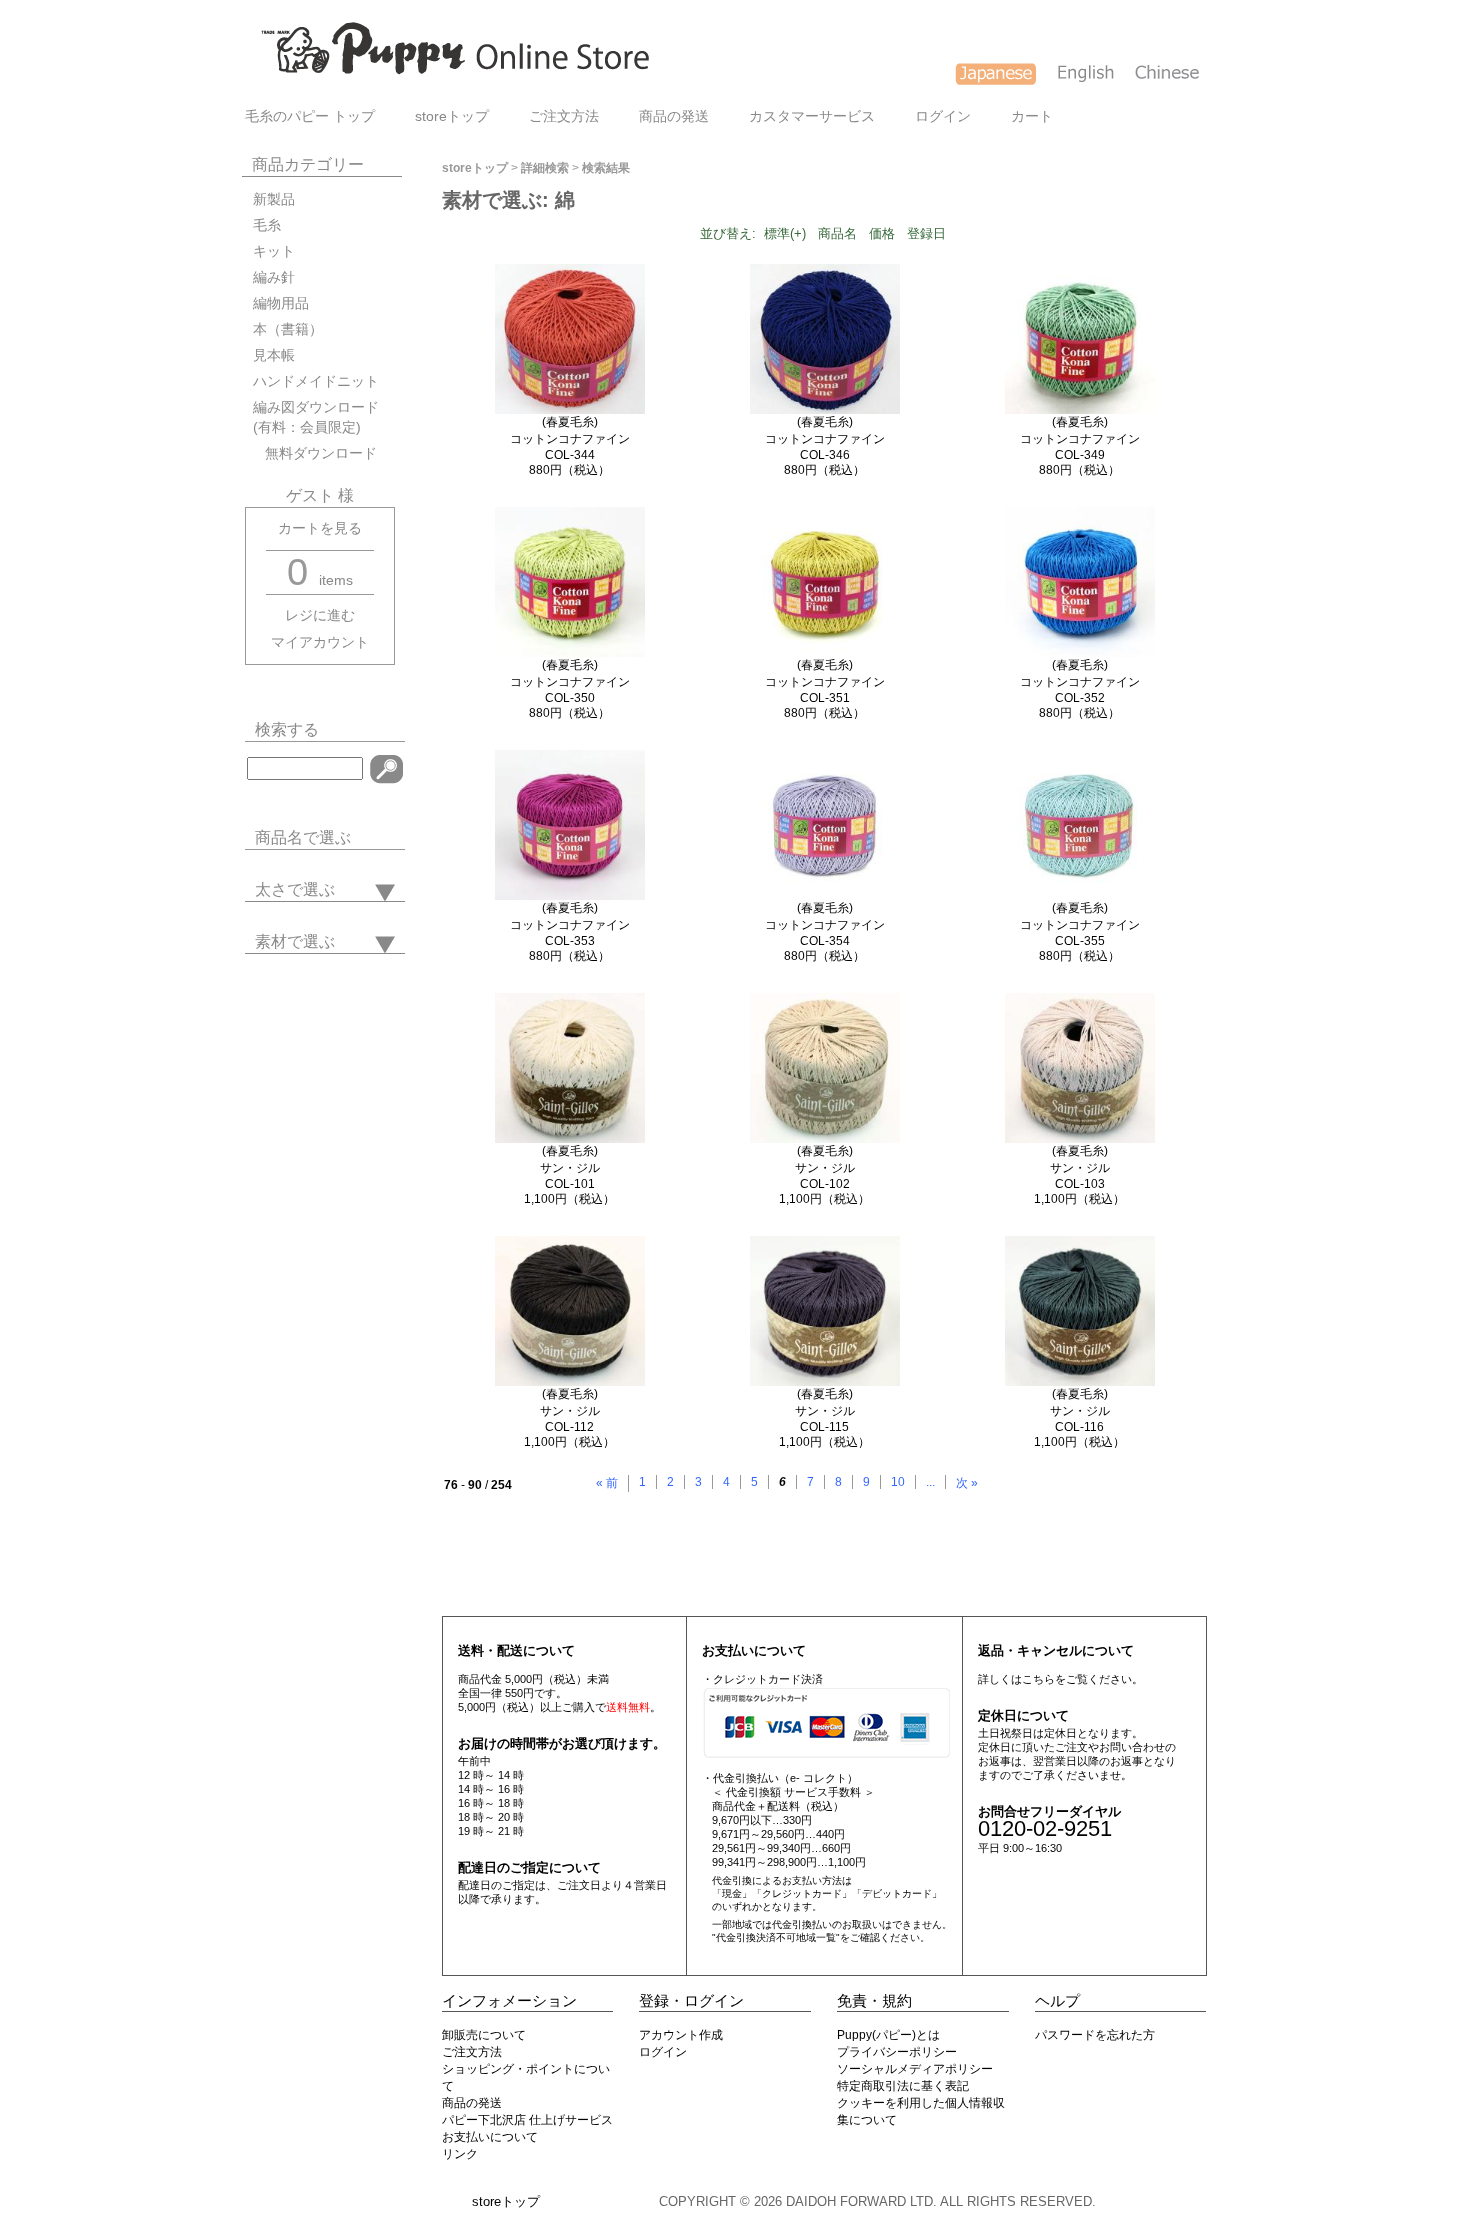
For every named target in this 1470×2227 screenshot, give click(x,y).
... (930, 1482)
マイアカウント (320, 642)
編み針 (274, 277)
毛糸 (267, 225)
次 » (967, 1483)
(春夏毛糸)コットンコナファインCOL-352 (1080, 681)
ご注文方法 (564, 116)
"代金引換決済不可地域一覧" (776, 1937)
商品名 (837, 233)
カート (1032, 116)
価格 (882, 233)
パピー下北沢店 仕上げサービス (527, 2120)
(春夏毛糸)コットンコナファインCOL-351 (825, 681)
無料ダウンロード (315, 453)
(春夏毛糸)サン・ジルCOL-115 (825, 1410)
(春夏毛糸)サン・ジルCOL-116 (1080, 1410)
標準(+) (785, 233)
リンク (460, 2154)
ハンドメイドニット (316, 381)
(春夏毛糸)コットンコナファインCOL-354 (825, 924)
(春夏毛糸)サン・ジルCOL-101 (570, 1167)
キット (274, 251)
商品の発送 (674, 116)
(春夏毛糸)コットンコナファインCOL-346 (825, 438)
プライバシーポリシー (897, 2052)
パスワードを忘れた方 (1095, 2035)
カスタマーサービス (812, 116)
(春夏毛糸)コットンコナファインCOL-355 (1080, 924)
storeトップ (452, 116)
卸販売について (484, 2035)
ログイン (943, 116)
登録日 (926, 233)
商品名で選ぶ (303, 837)
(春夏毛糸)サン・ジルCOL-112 (570, 1410)
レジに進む (320, 615)
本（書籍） (288, 329)
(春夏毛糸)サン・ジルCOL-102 (825, 1167)
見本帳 (274, 355)
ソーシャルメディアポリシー (915, 2069)
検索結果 (606, 168)
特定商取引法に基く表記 (903, 2086)
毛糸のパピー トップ (310, 116)
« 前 (607, 1483)
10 (898, 1482)
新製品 (274, 199)
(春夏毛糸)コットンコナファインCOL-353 (570, 924)
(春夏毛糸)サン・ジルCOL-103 (1080, 1167)
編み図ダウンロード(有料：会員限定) (316, 417)
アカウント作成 (681, 2035)
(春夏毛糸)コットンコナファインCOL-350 (570, 681)
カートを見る (320, 528)
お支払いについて (490, 2137)
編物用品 (281, 303)
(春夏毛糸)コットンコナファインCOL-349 (1080, 438)
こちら (1038, 1679)
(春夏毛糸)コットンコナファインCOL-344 (570, 438)
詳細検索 (545, 168)
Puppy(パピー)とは (888, 2035)
